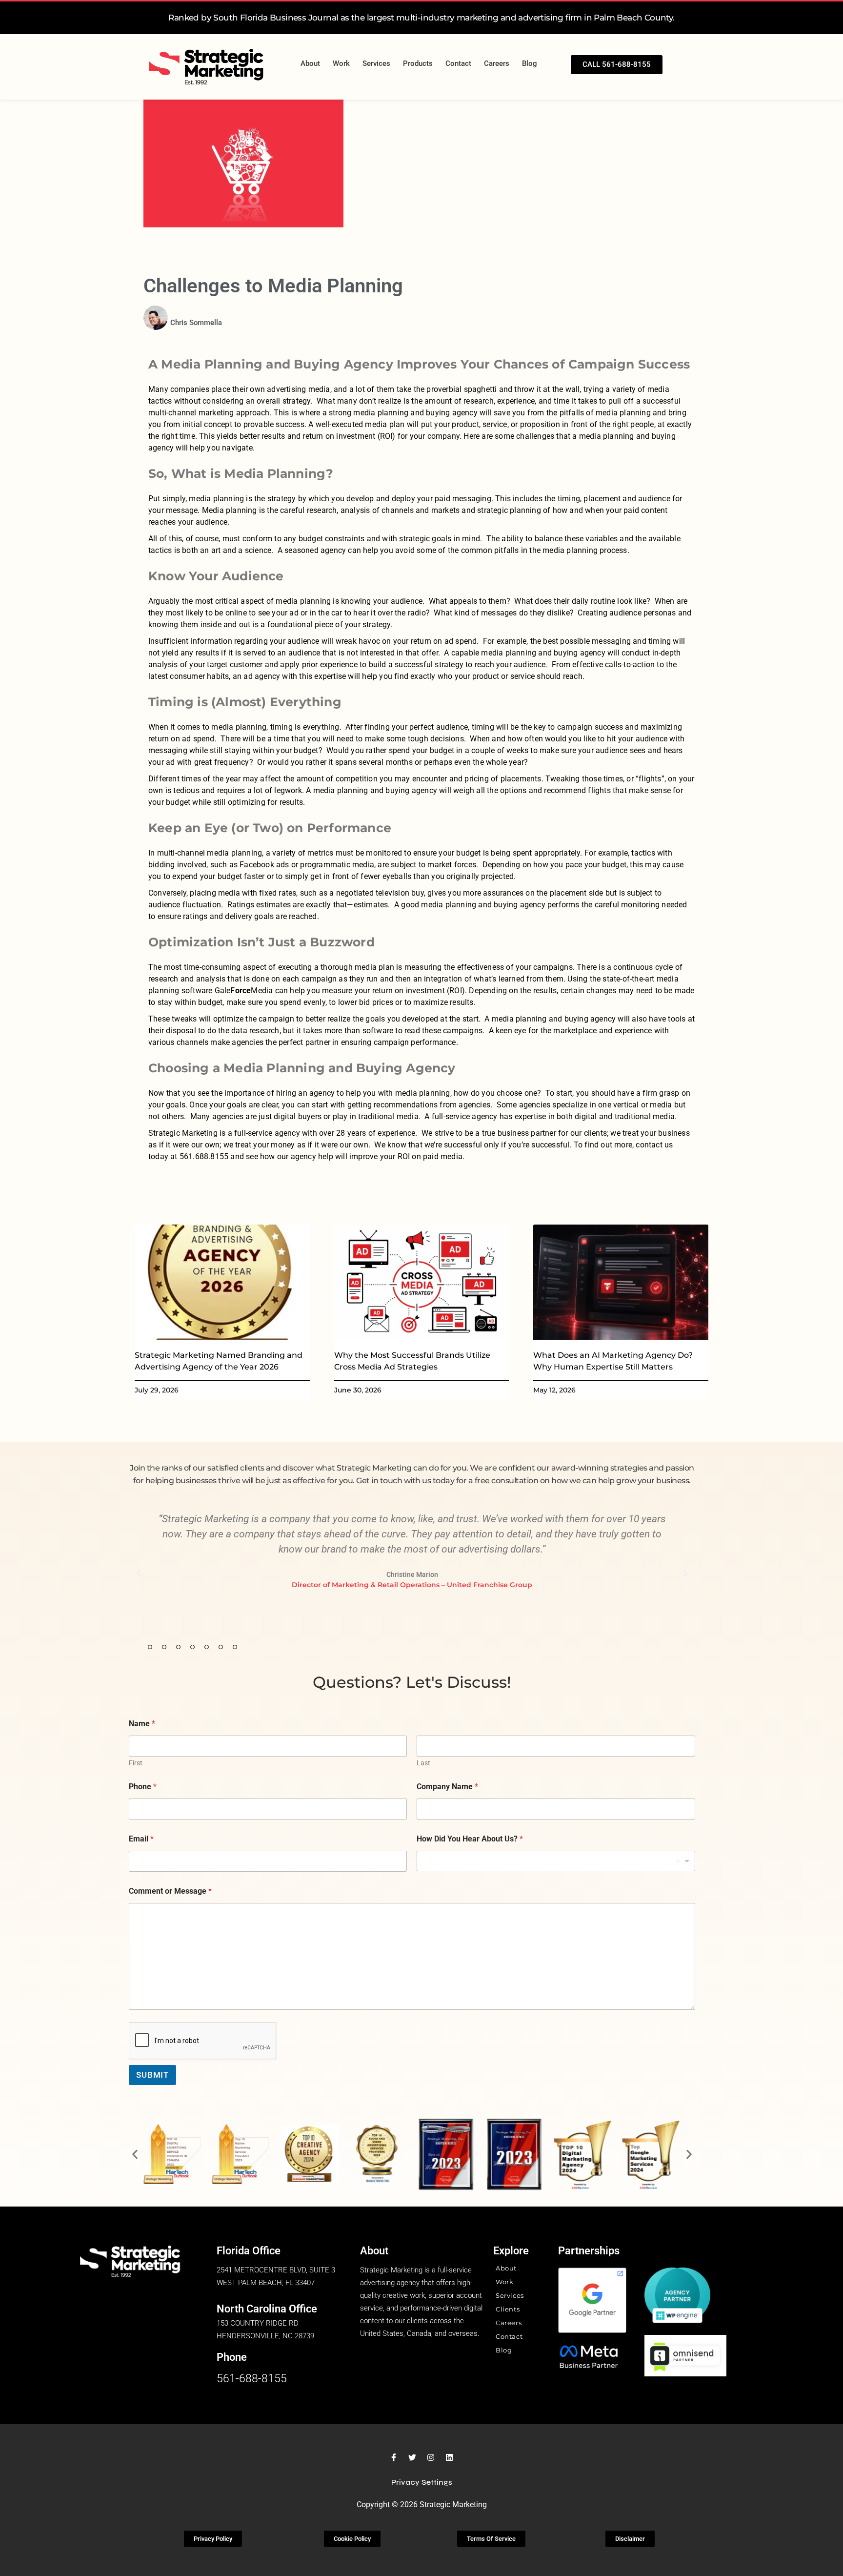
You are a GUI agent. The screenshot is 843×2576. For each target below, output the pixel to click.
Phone (143, 1787)
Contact (458, 63)
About (310, 63)
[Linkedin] (449, 2457)
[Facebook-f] (394, 2457)
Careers (497, 63)
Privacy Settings (422, 2482)
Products (418, 63)
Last (423, 1763)
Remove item (678, 1861)
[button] (139, 1574)
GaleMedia (244, 991)
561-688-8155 (252, 2379)
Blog (530, 63)
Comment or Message (170, 1891)
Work (341, 63)
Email (141, 1839)
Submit (152, 2075)
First (136, 1763)
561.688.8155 (204, 1156)
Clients (508, 2309)
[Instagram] (431, 2457)
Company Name (447, 1787)
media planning (216, 499)
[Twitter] (412, 2457)
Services (376, 63)
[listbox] (556, 1861)
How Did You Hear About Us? (470, 1839)
